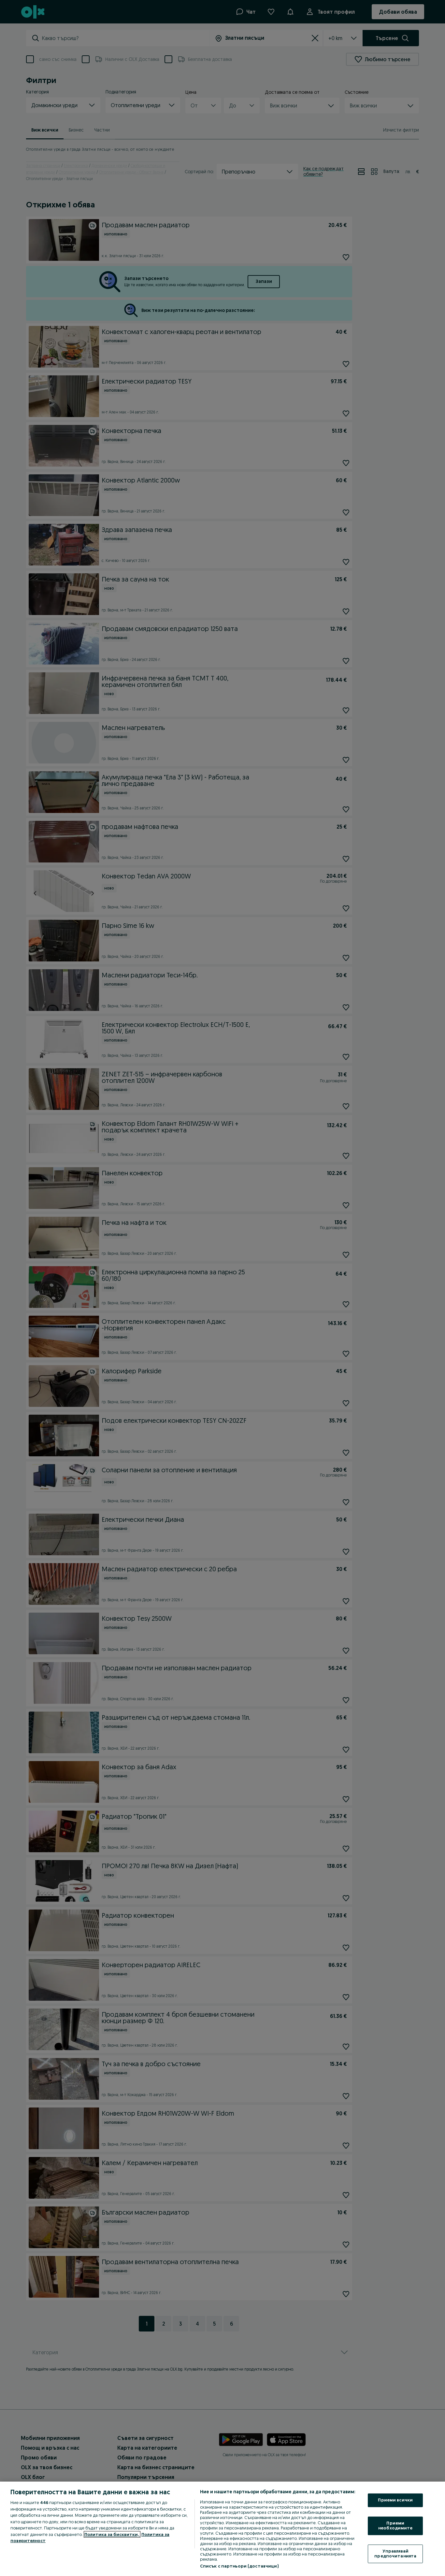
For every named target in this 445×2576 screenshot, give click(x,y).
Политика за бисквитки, (112, 2534)
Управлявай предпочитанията (395, 2554)
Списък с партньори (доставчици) (239, 2566)
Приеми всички (395, 2500)
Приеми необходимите (395, 2526)
